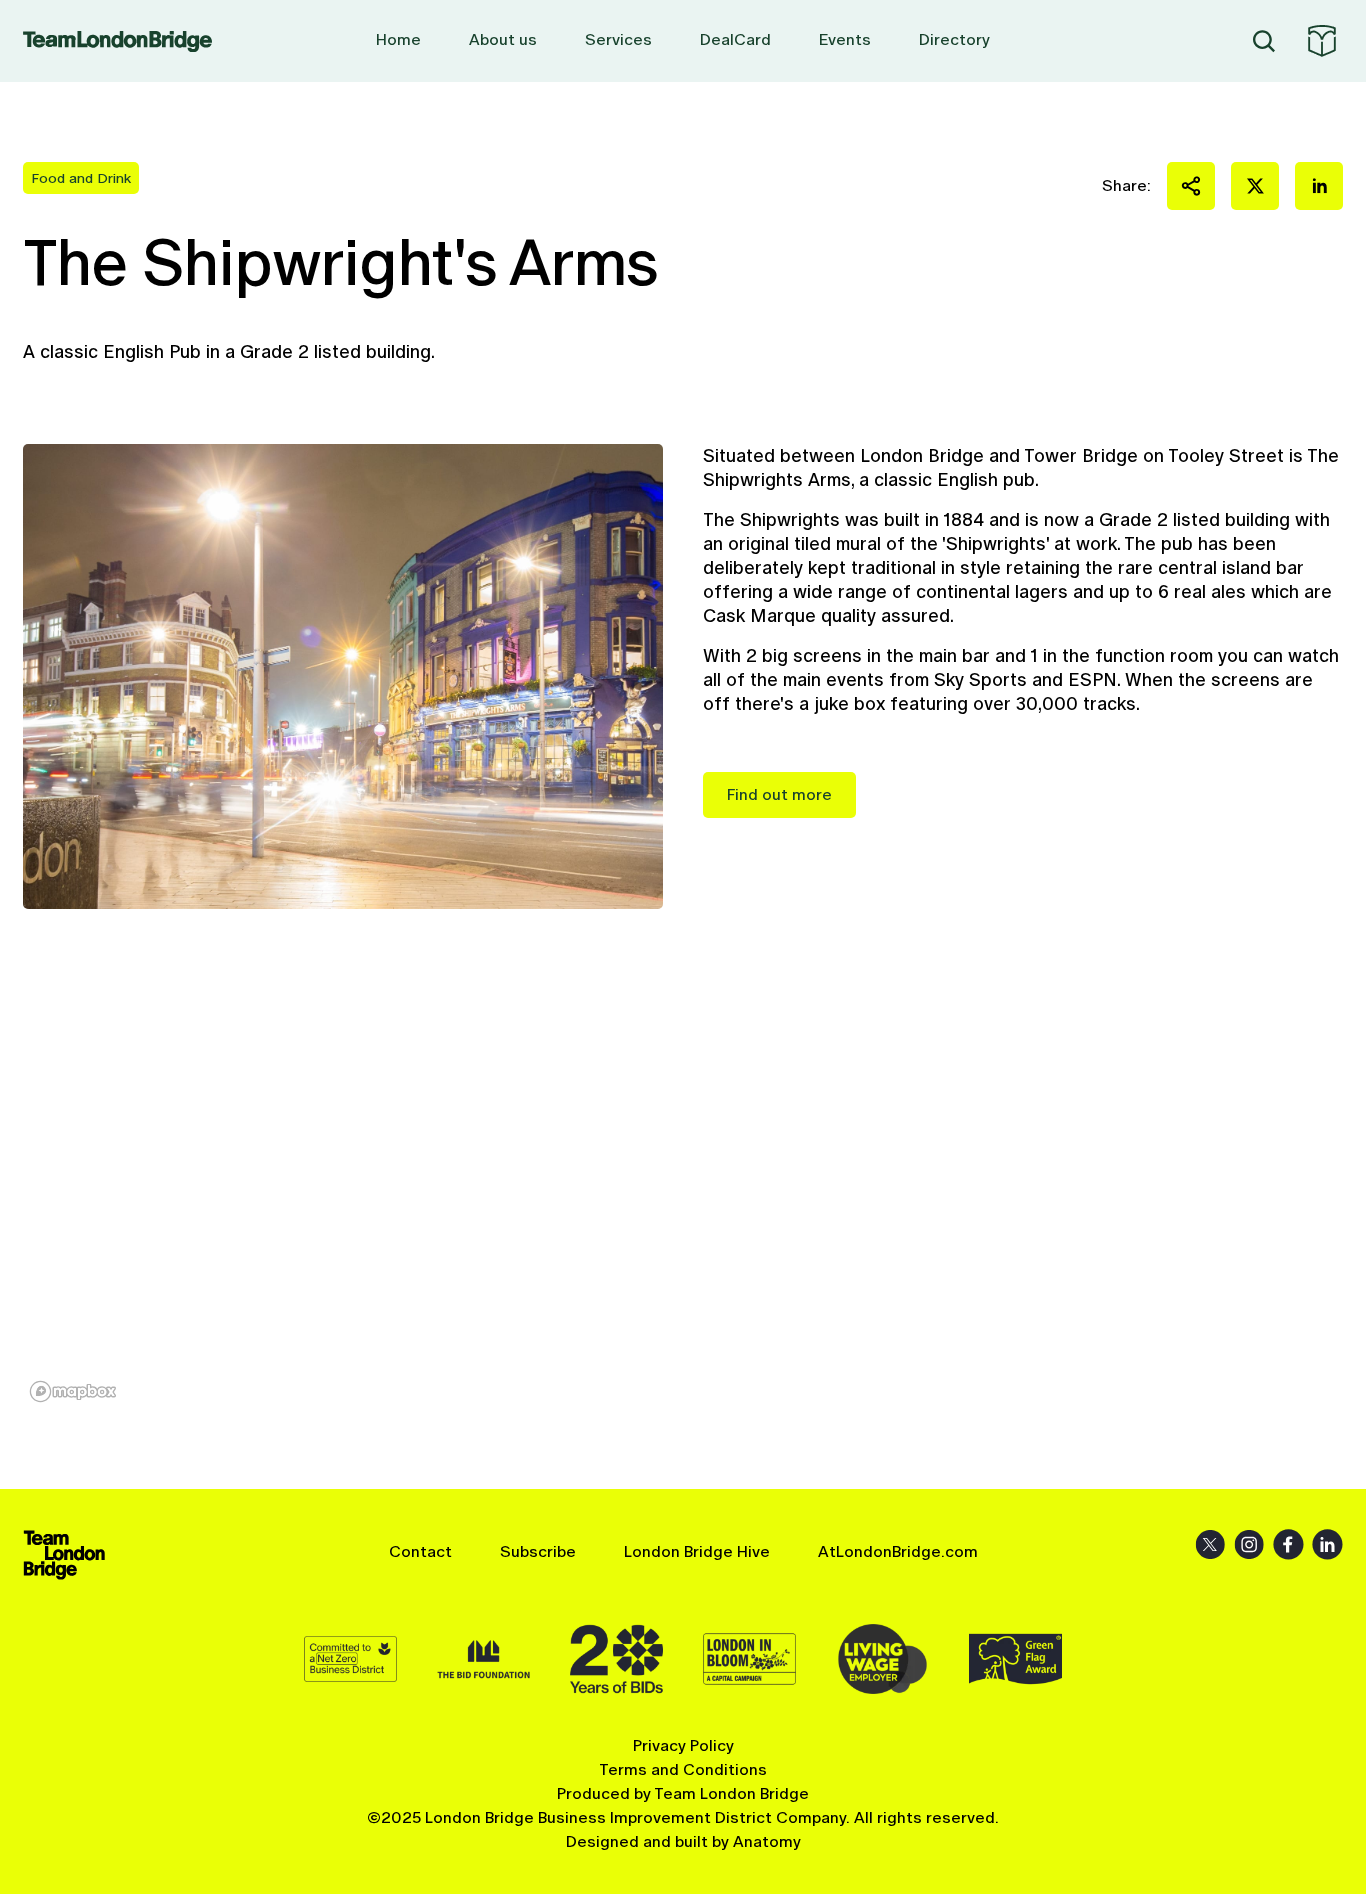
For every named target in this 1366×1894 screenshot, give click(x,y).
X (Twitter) (1210, 1544)
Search (1264, 41)
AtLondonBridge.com (898, 1551)
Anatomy (767, 1841)
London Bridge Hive (697, 1551)
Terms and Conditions (683, 1769)
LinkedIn (1327, 1544)
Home (398, 39)
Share (1191, 186)
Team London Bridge (117, 41)
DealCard (735, 39)
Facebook (1288, 1544)
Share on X (1255, 186)
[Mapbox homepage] (73, 1391)
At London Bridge (1322, 41)
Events (845, 39)
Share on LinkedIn (1319, 186)
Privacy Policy (683, 1745)
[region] (683, 1199)
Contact (420, 1551)
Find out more (779, 794)
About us (503, 39)
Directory (954, 39)
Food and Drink (81, 178)
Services (618, 39)
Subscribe (538, 1551)
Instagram (1249, 1544)
